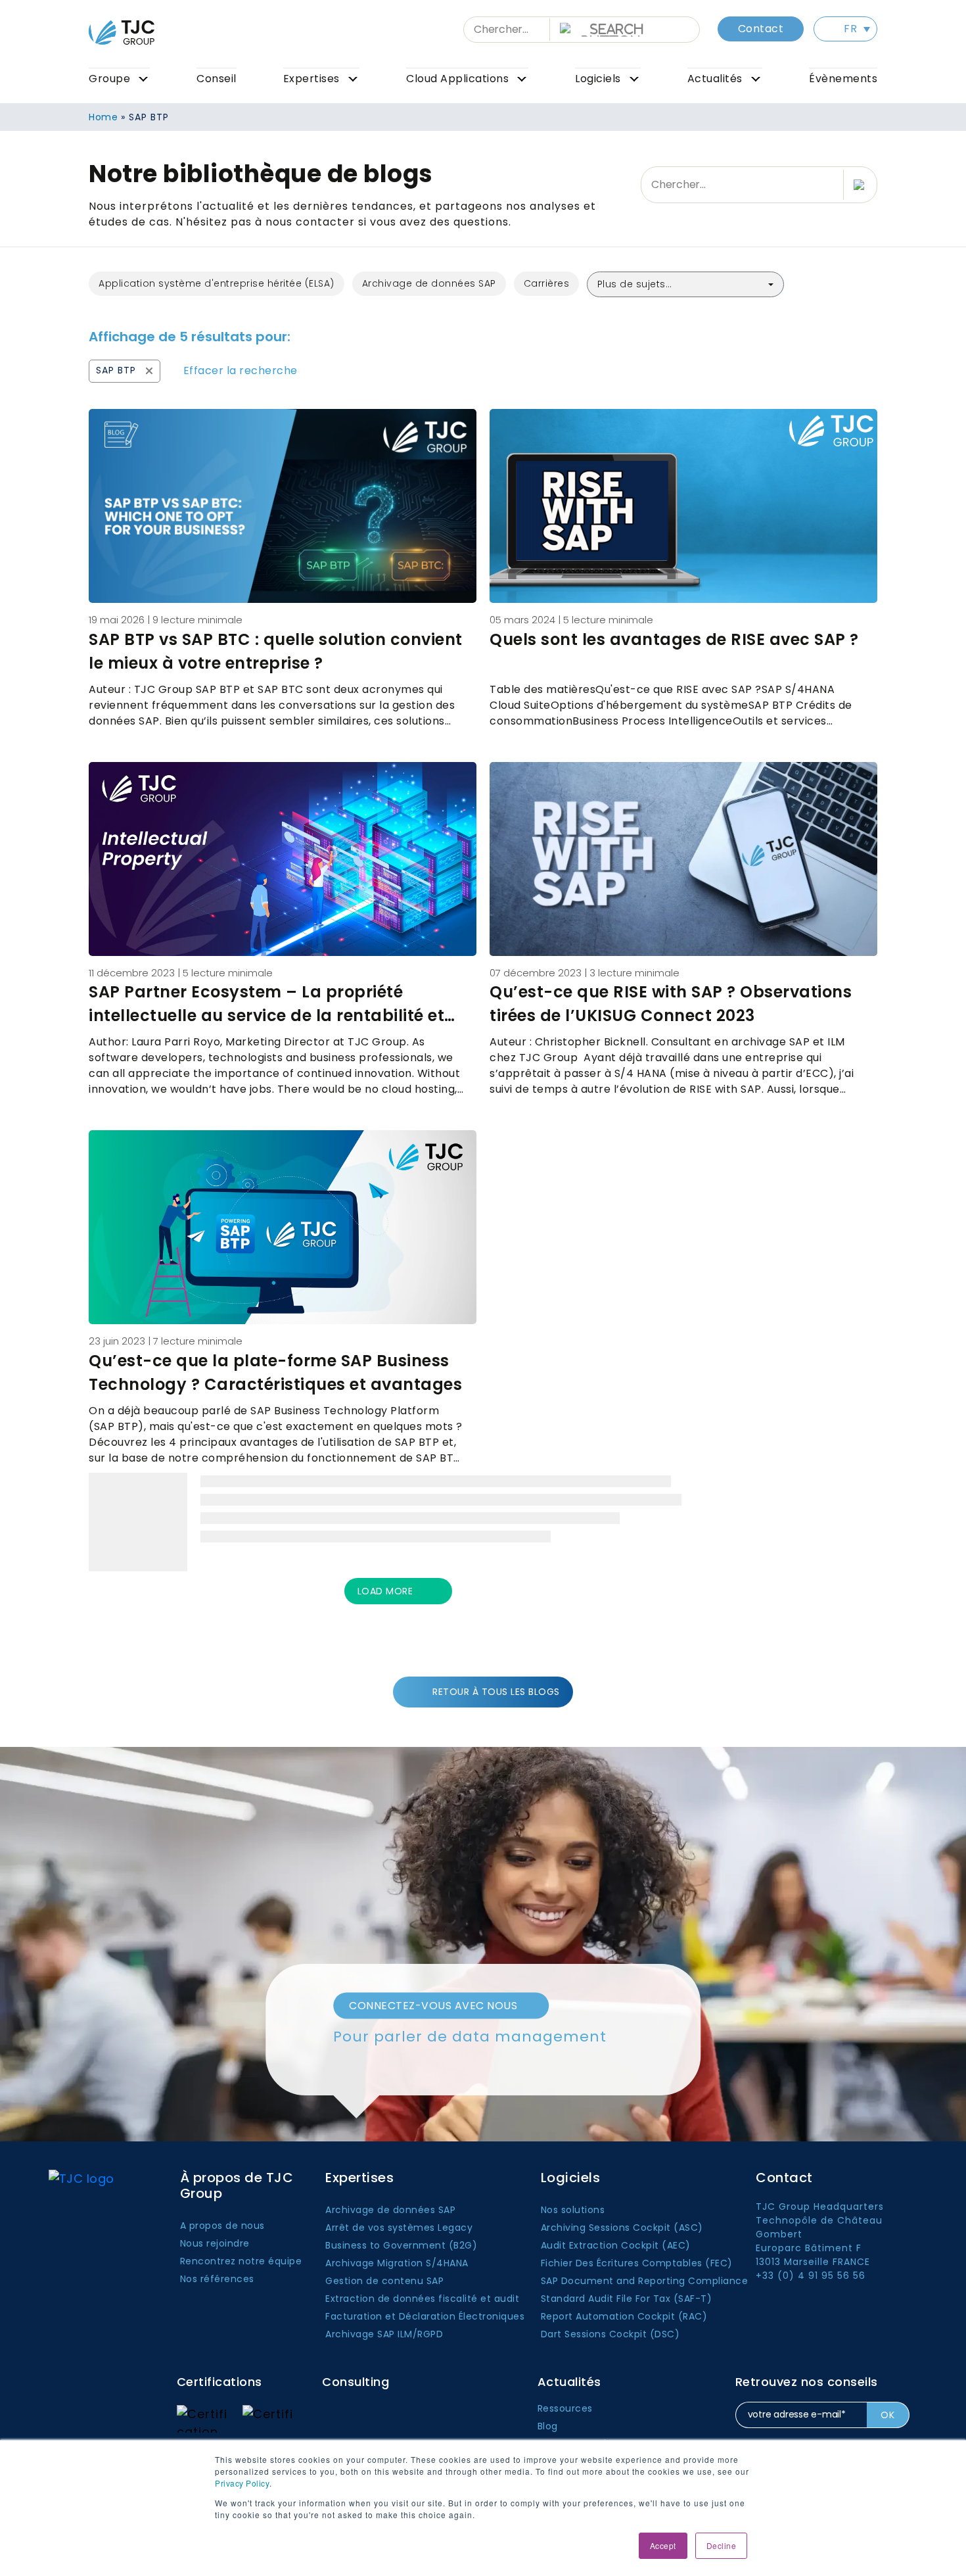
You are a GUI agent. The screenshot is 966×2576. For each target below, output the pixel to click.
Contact (761, 29)
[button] (845, 29)
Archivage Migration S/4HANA (397, 2263)
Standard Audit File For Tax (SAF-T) (627, 2299)
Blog (548, 2426)
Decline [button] (722, 2545)
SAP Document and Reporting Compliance (645, 2281)
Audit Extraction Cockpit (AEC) (616, 2245)
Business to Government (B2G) (401, 2245)
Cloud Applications (457, 79)
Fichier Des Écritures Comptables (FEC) (637, 2263)
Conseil (217, 79)
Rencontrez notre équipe (241, 2261)
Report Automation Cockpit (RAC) (624, 2316)
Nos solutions (573, 2210)
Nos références (217, 2279)
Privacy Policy (242, 2483)
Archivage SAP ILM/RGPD (384, 2334)
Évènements (843, 79)
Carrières (547, 283)
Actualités (715, 79)
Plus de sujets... (635, 284)
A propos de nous (222, 2226)
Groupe (109, 79)
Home (103, 117)
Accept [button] (663, 2545)
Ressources (565, 2408)
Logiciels (598, 79)
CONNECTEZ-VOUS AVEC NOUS (433, 2005)
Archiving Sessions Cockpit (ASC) (622, 2228)
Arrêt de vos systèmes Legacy (399, 2228)
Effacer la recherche (241, 370)
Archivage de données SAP (429, 283)
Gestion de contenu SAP (384, 2281)
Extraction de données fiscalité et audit (422, 2299)
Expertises (311, 79)
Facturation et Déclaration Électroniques (425, 2316)
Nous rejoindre (215, 2243)
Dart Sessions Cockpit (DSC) (610, 2334)
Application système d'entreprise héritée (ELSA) (217, 283)
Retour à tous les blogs (496, 1692)
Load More (385, 1591)
